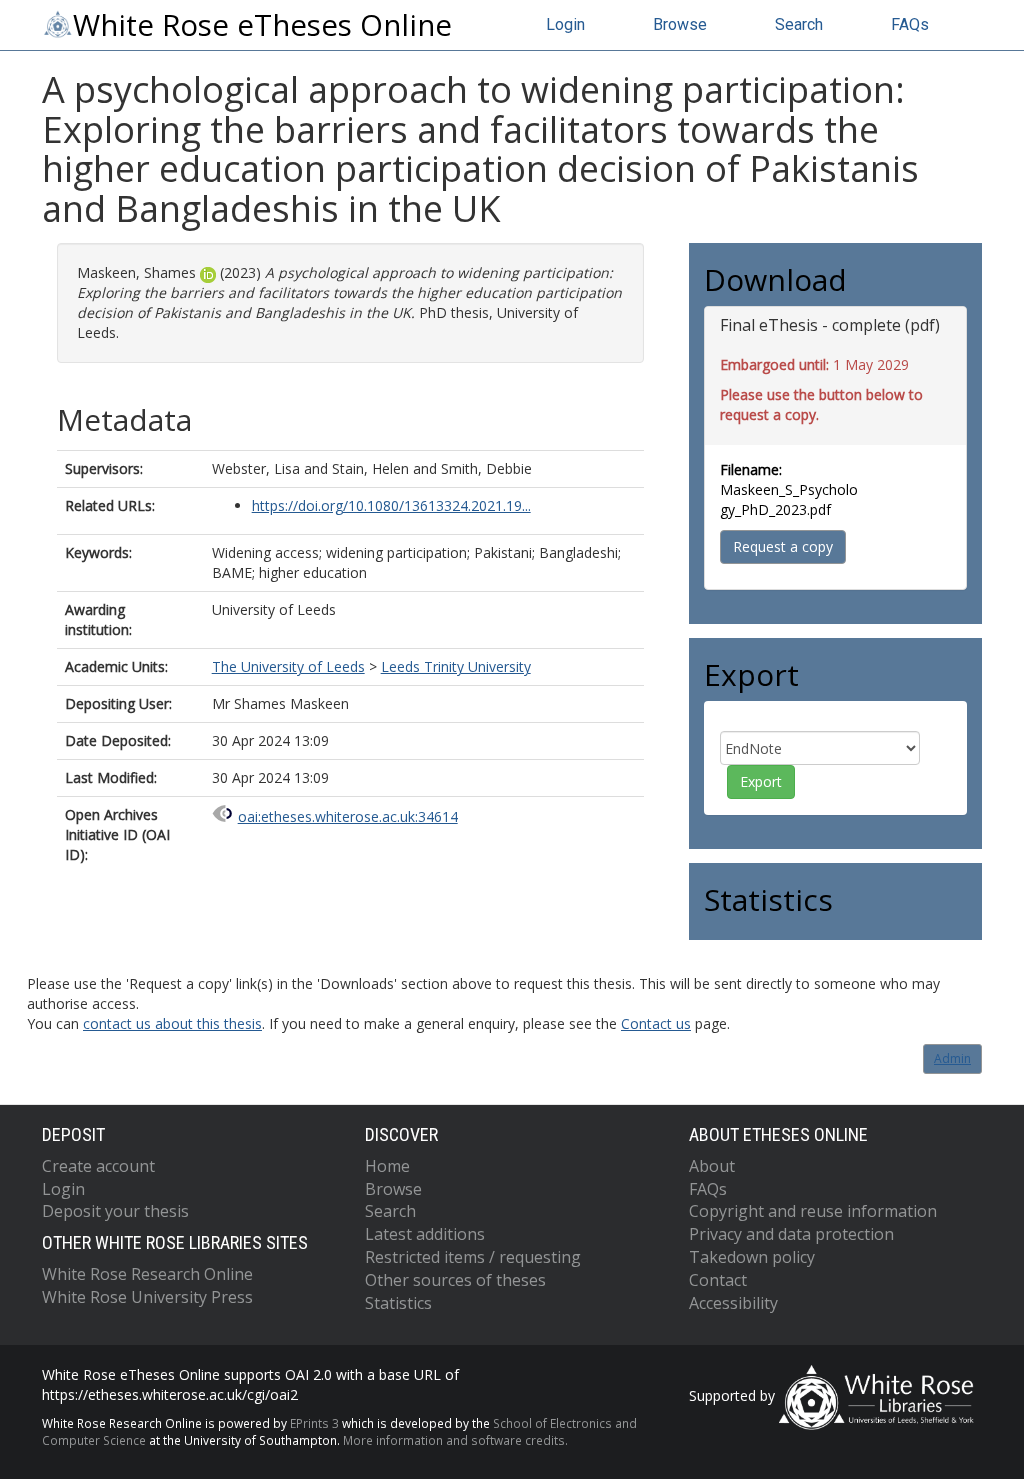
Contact (718, 1280)
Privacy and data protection (791, 1234)
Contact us (656, 1023)
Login (565, 24)
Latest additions (425, 1234)
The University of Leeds (288, 666)
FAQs (910, 24)
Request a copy (783, 546)
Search (799, 24)
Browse (680, 24)
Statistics (398, 1303)
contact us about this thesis (172, 1023)
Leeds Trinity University (456, 666)
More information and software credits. (455, 1440)
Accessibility (733, 1303)
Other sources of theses (455, 1280)
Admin (952, 1058)
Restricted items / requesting (473, 1257)
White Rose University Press (147, 1297)
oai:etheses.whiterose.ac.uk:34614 (348, 816)
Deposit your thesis (115, 1211)
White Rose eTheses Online (262, 25)
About (712, 1166)
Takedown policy (752, 1257)
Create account (98, 1166)
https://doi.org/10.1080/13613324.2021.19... (391, 505)
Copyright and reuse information (813, 1211)
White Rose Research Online (147, 1274)
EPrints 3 (314, 1423)
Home (387, 1166)
